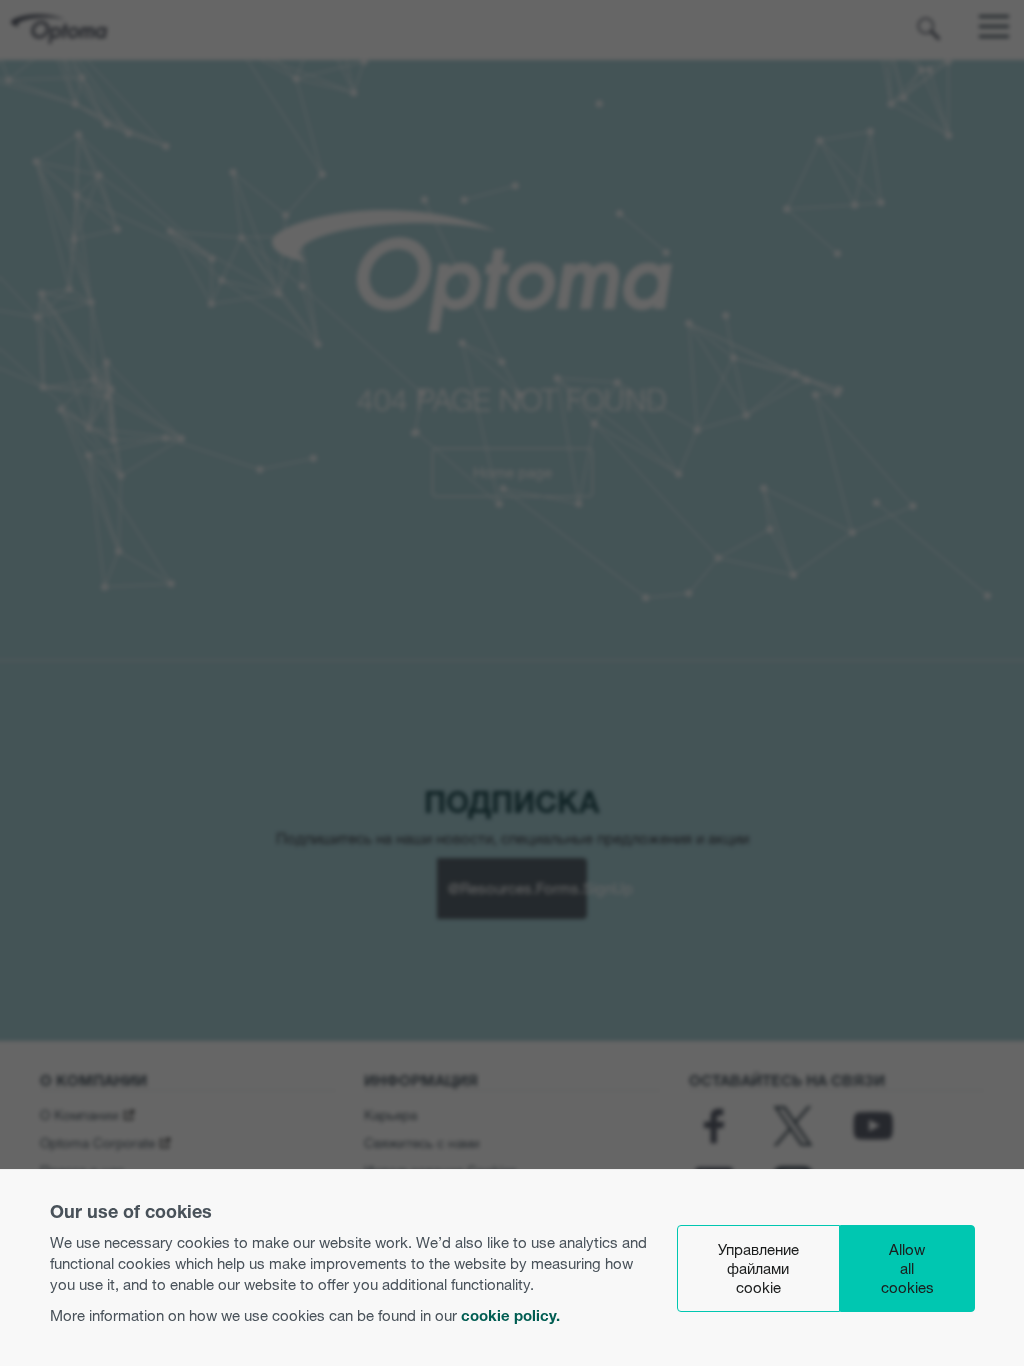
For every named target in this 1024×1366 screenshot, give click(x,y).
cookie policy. (510, 1315)
